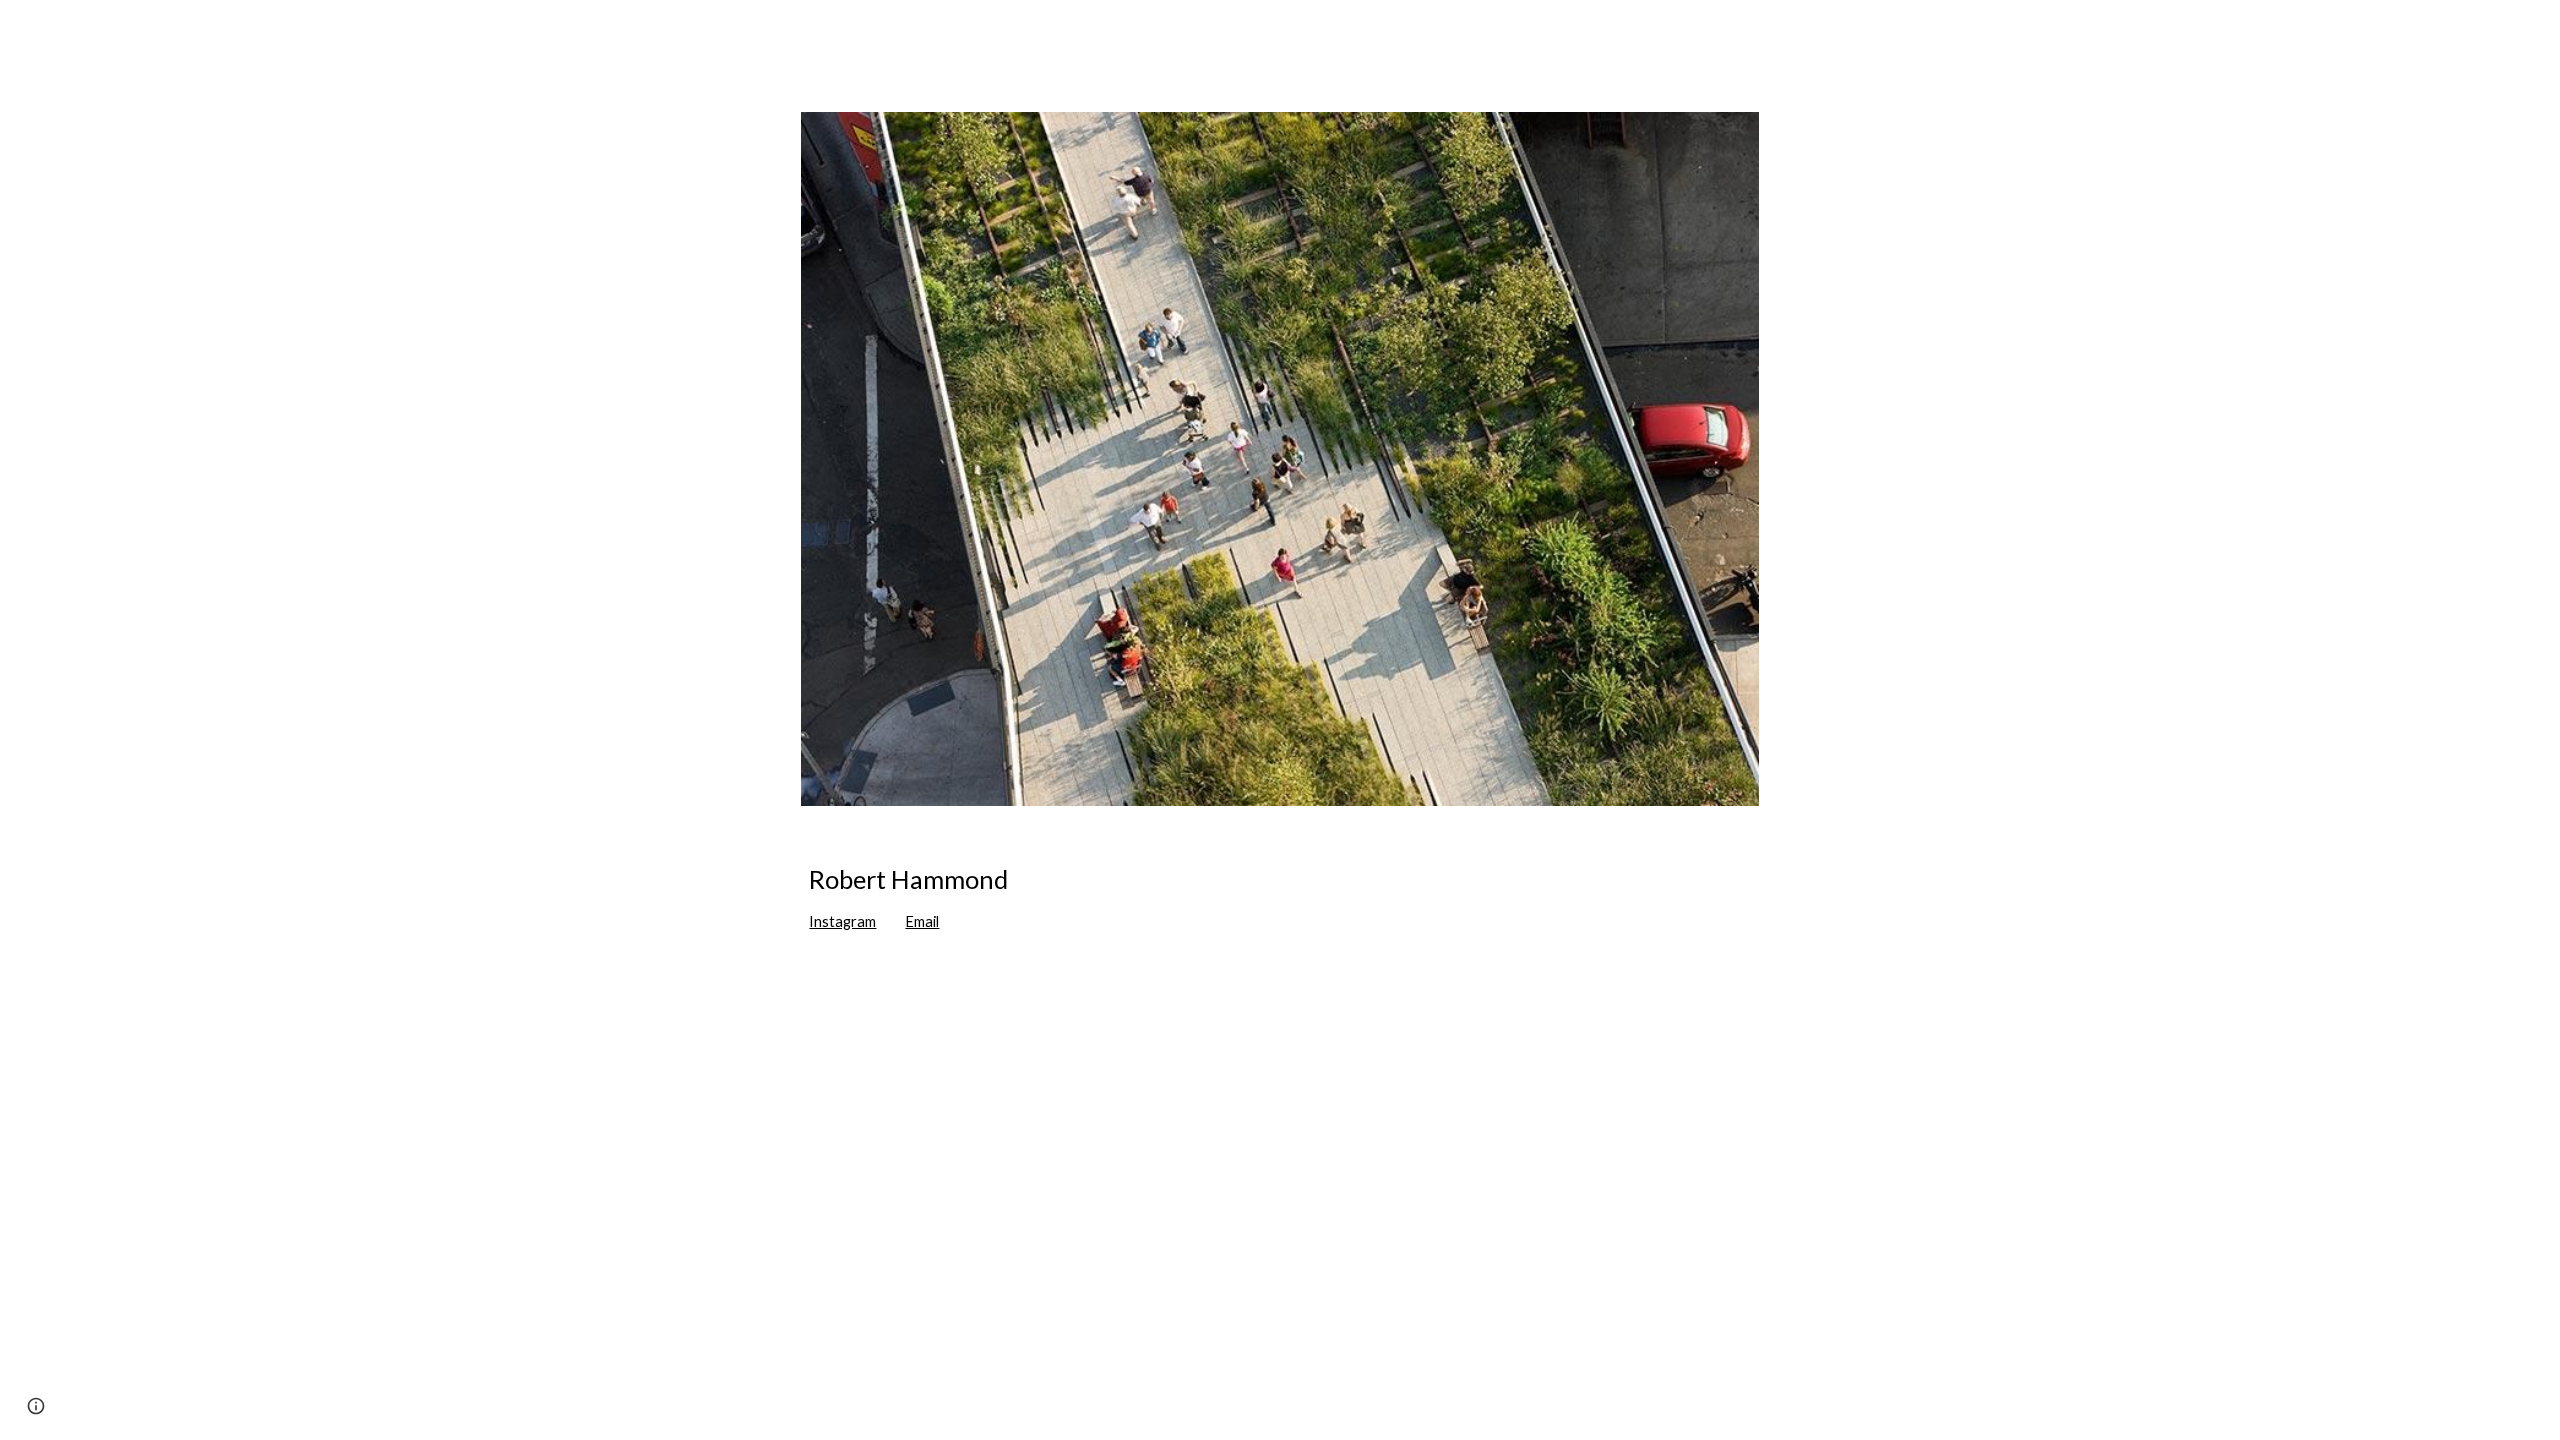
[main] (1279, 898)
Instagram (842, 921)
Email (922, 921)
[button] (36, 1406)
